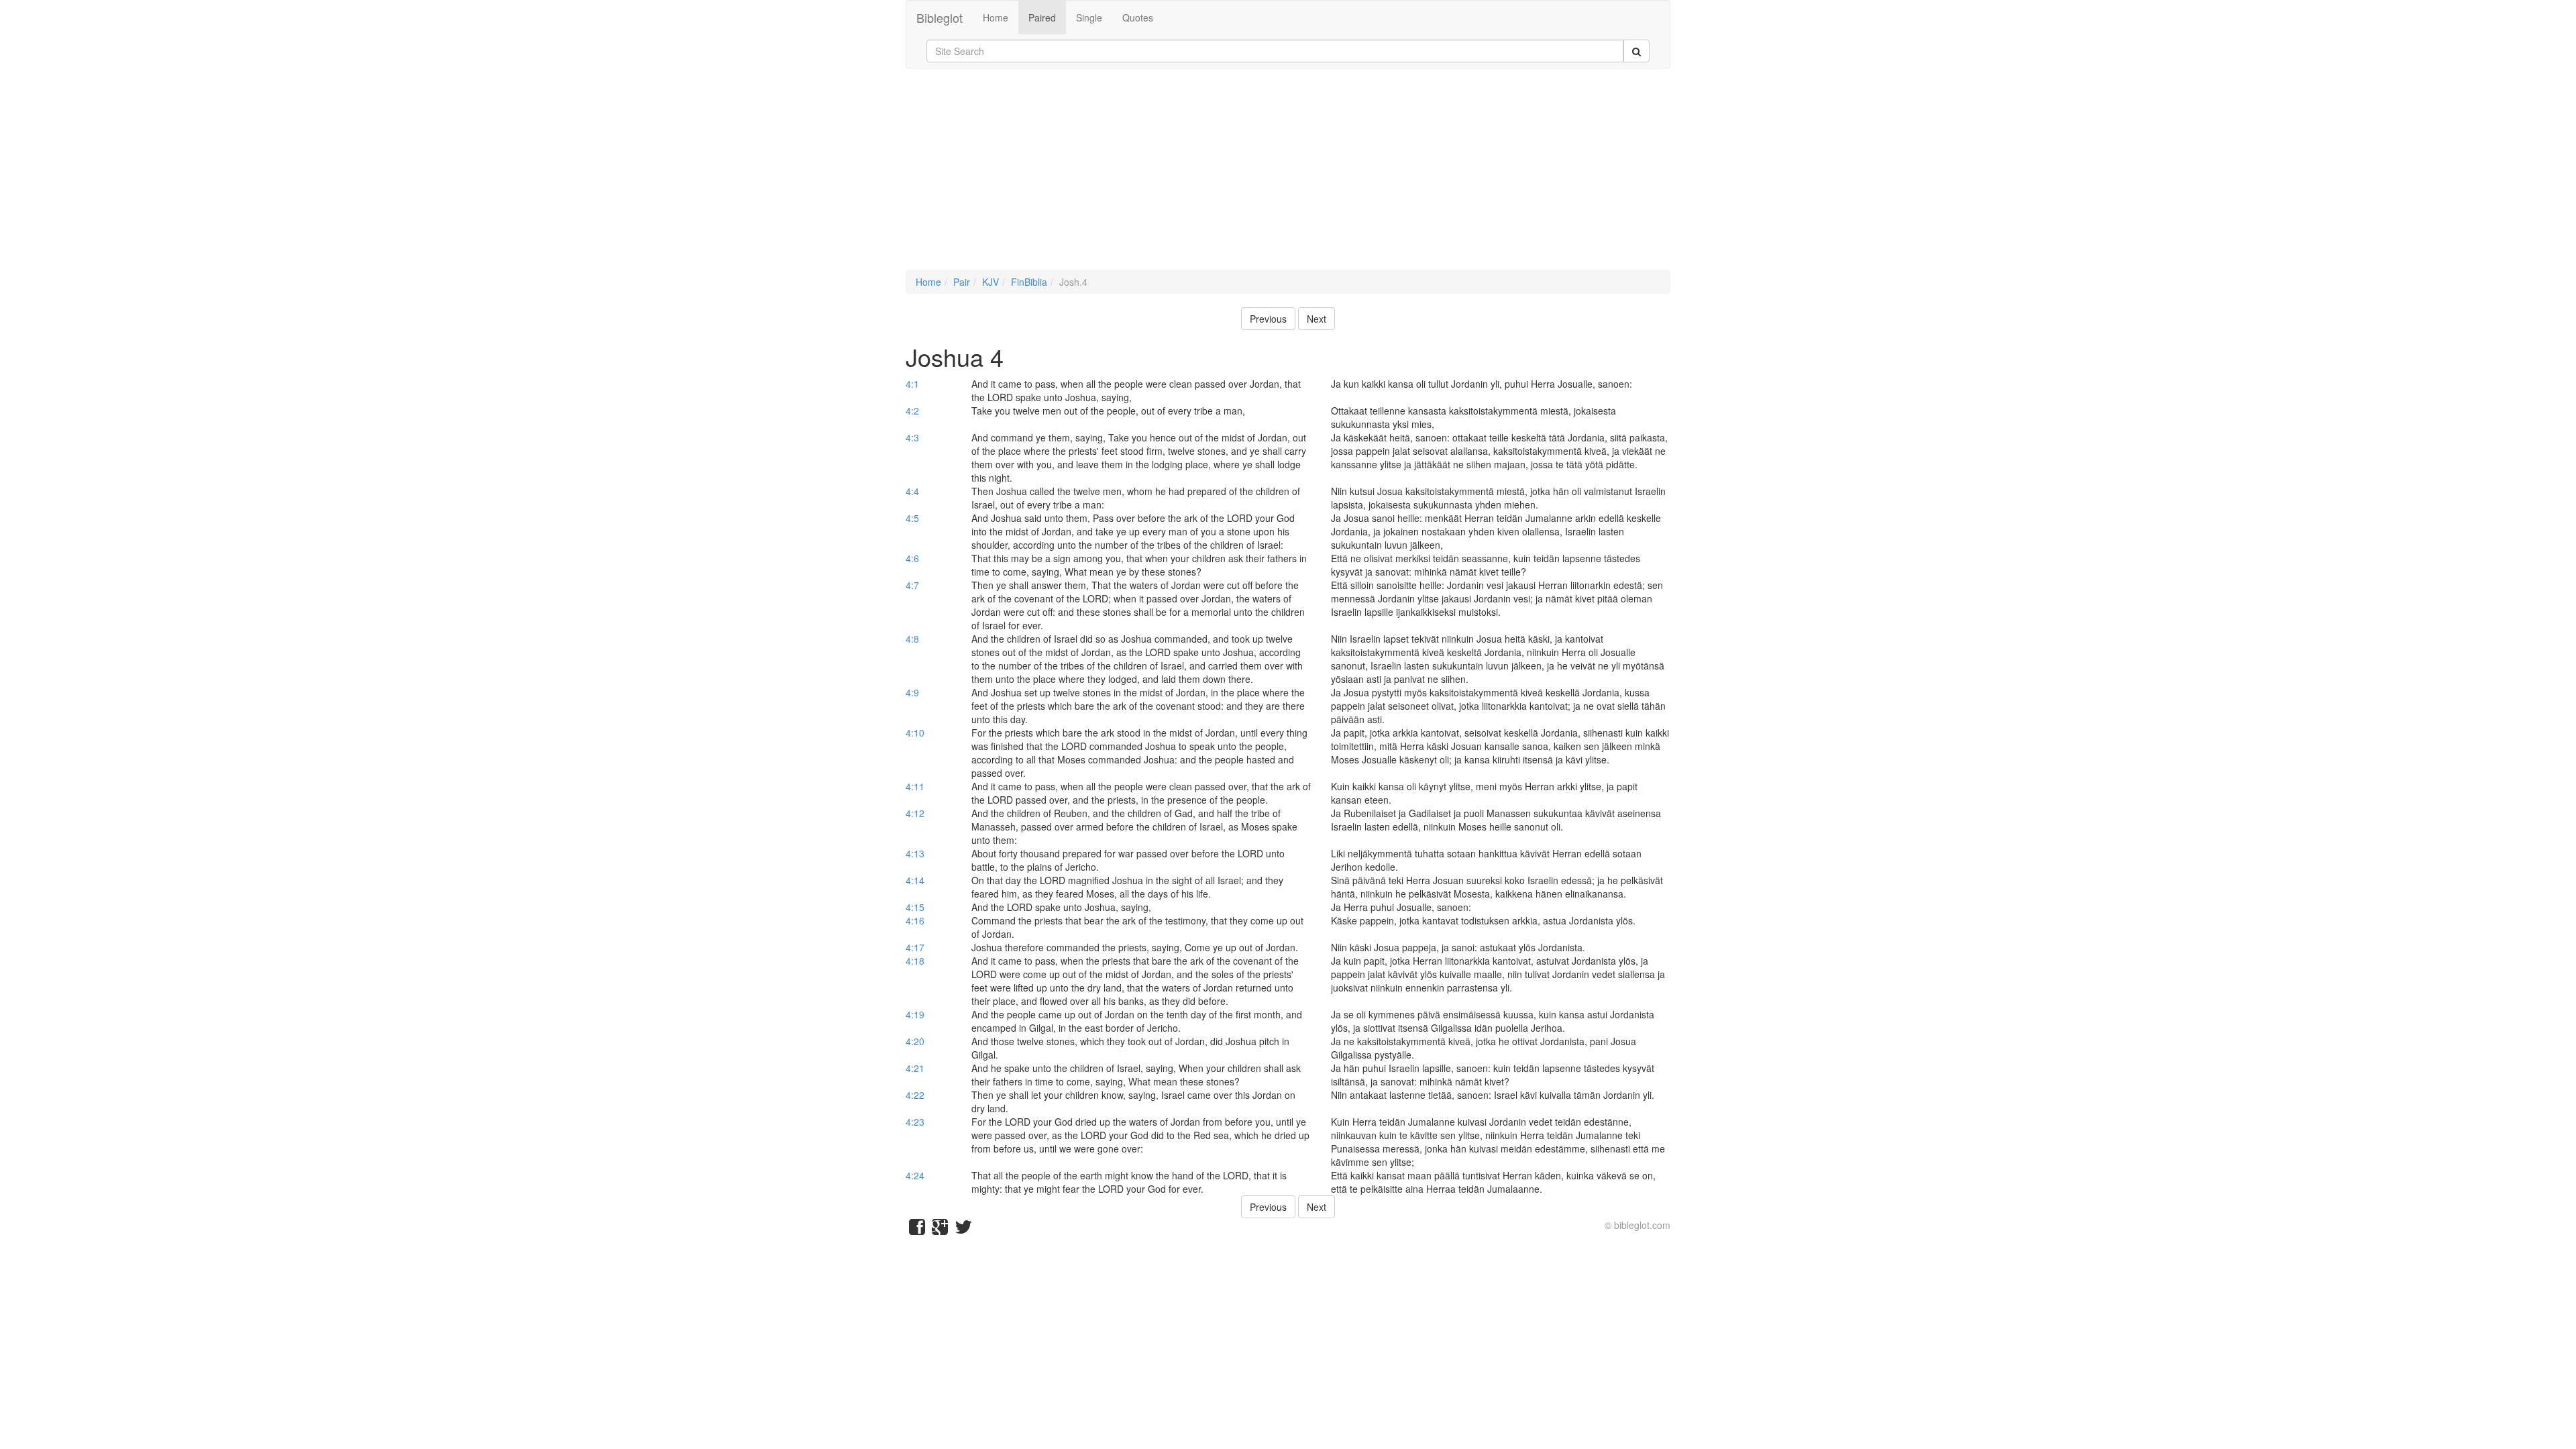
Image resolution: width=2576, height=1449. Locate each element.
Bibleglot (940, 17)
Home (996, 17)
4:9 (912, 692)
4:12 (915, 813)
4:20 (915, 1041)
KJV (990, 282)
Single (1089, 17)
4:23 (915, 1122)
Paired (1042, 17)
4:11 (915, 786)
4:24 (915, 1175)
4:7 (912, 585)
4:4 (912, 491)
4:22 (915, 1095)
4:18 (915, 961)
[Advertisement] (1288, 176)
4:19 (915, 1014)
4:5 (912, 518)
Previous (1268, 319)
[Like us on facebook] (917, 1230)
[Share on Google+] (940, 1230)
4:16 (915, 920)
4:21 (915, 1068)
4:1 (912, 384)
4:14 (915, 880)
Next (1317, 319)
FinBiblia (1029, 282)
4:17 (915, 947)
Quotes (1138, 17)
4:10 (915, 733)
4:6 (912, 558)
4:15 (915, 907)
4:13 (915, 853)
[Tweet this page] (963, 1230)
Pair (962, 282)
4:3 (912, 437)
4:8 (912, 639)
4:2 (912, 411)
